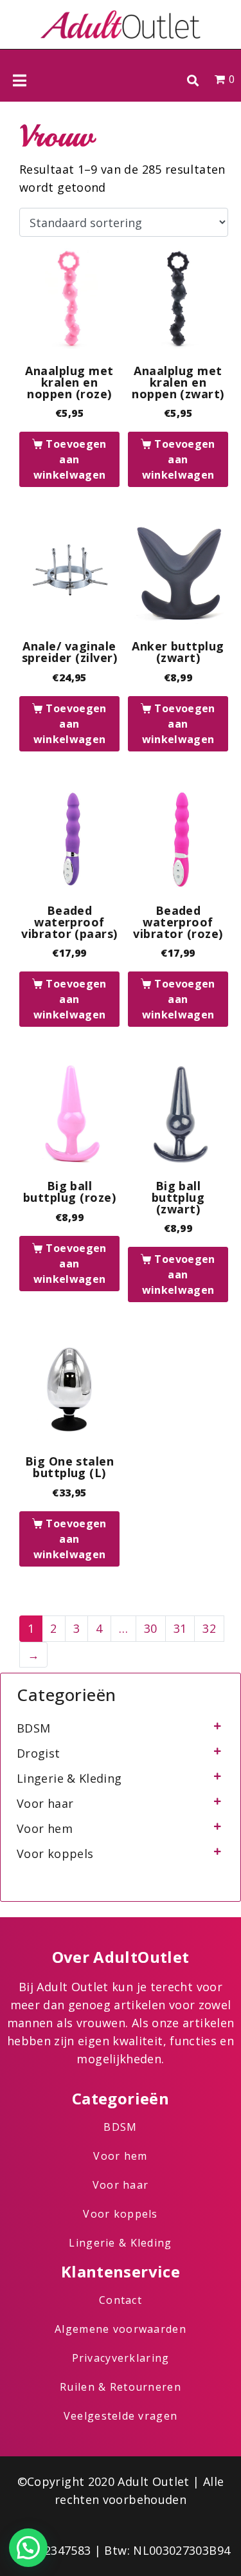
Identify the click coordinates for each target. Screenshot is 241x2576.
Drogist (39, 1753)
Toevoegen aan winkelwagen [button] (70, 459)
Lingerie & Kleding (69, 1778)
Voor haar (45, 1803)
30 (151, 1628)
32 (209, 1628)
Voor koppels (55, 1854)
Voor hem (45, 1828)
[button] (192, 80)
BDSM (33, 1728)
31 (180, 1628)
